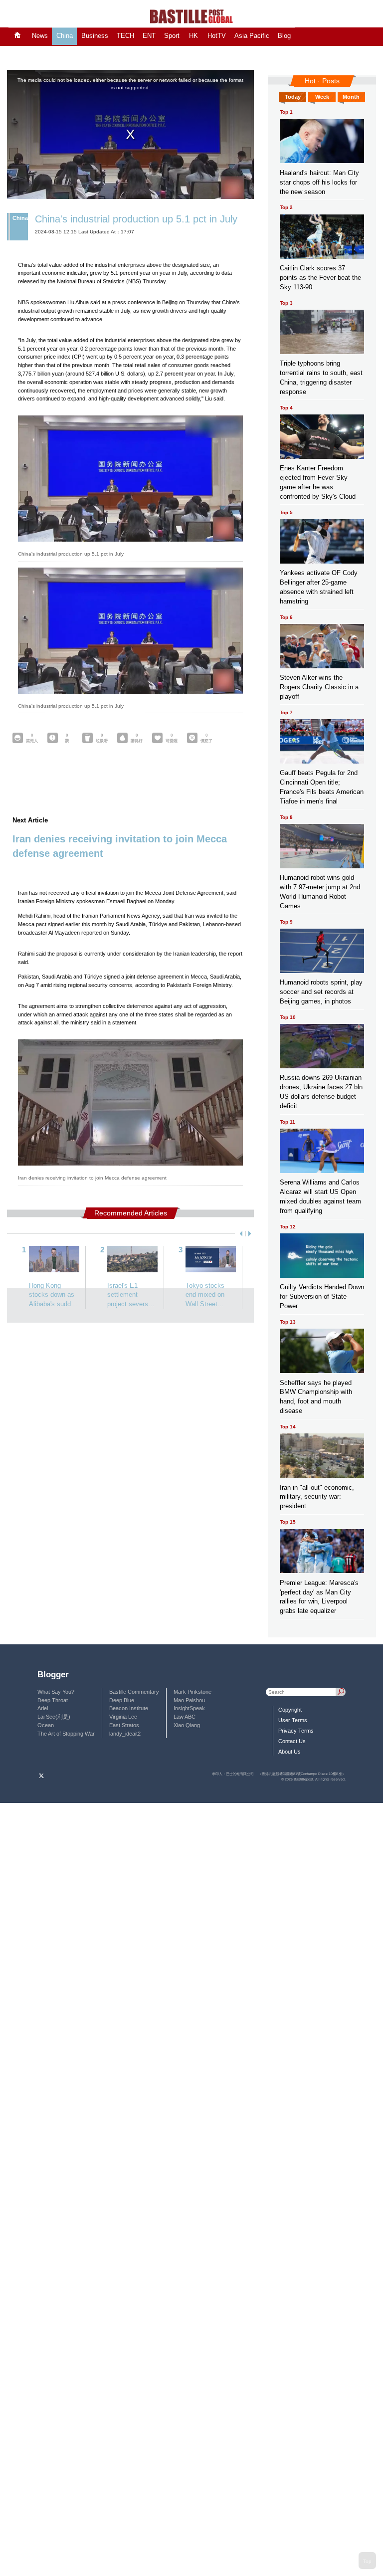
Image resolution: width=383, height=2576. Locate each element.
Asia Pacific (252, 36)
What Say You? (56, 1692)
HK (193, 36)
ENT (149, 36)
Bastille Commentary (134, 1692)
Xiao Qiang (187, 1725)
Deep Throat (53, 1700)
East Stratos (124, 1725)
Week (322, 97)
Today (293, 97)
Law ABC (185, 1717)
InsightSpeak (189, 1708)
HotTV (217, 36)
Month (351, 97)
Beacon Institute (129, 1708)
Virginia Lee (123, 1717)
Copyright (290, 1710)
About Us (289, 1752)
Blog (284, 36)
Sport (172, 36)
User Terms (293, 1720)
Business (95, 36)
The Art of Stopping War (66, 1734)
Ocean (46, 1725)
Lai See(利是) (54, 1717)
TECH (125, 36)
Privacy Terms (296, 1731)
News (40, 36)
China (65, 36)
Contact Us (292, 1741)
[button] (240, 1234)
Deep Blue (122, 1700)
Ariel (43, 1708)
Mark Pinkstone (192, 1692)
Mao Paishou (189, 1700)
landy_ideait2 (125, 1734)
